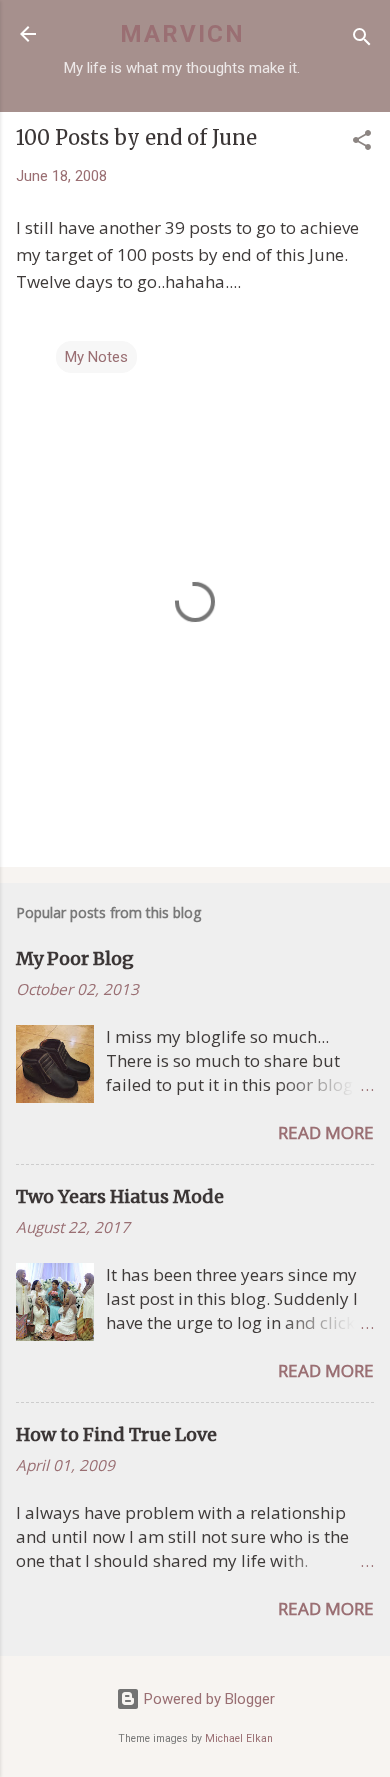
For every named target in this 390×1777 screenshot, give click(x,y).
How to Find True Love (116, 1434)
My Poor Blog (75, 958)
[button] (362, 143)
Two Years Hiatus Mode (120, 1196)
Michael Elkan (239, 1738)
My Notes (96, 357)
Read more (326, 1132)
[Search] (362, 40)
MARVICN (182, 34)
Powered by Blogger (207, 1699)
